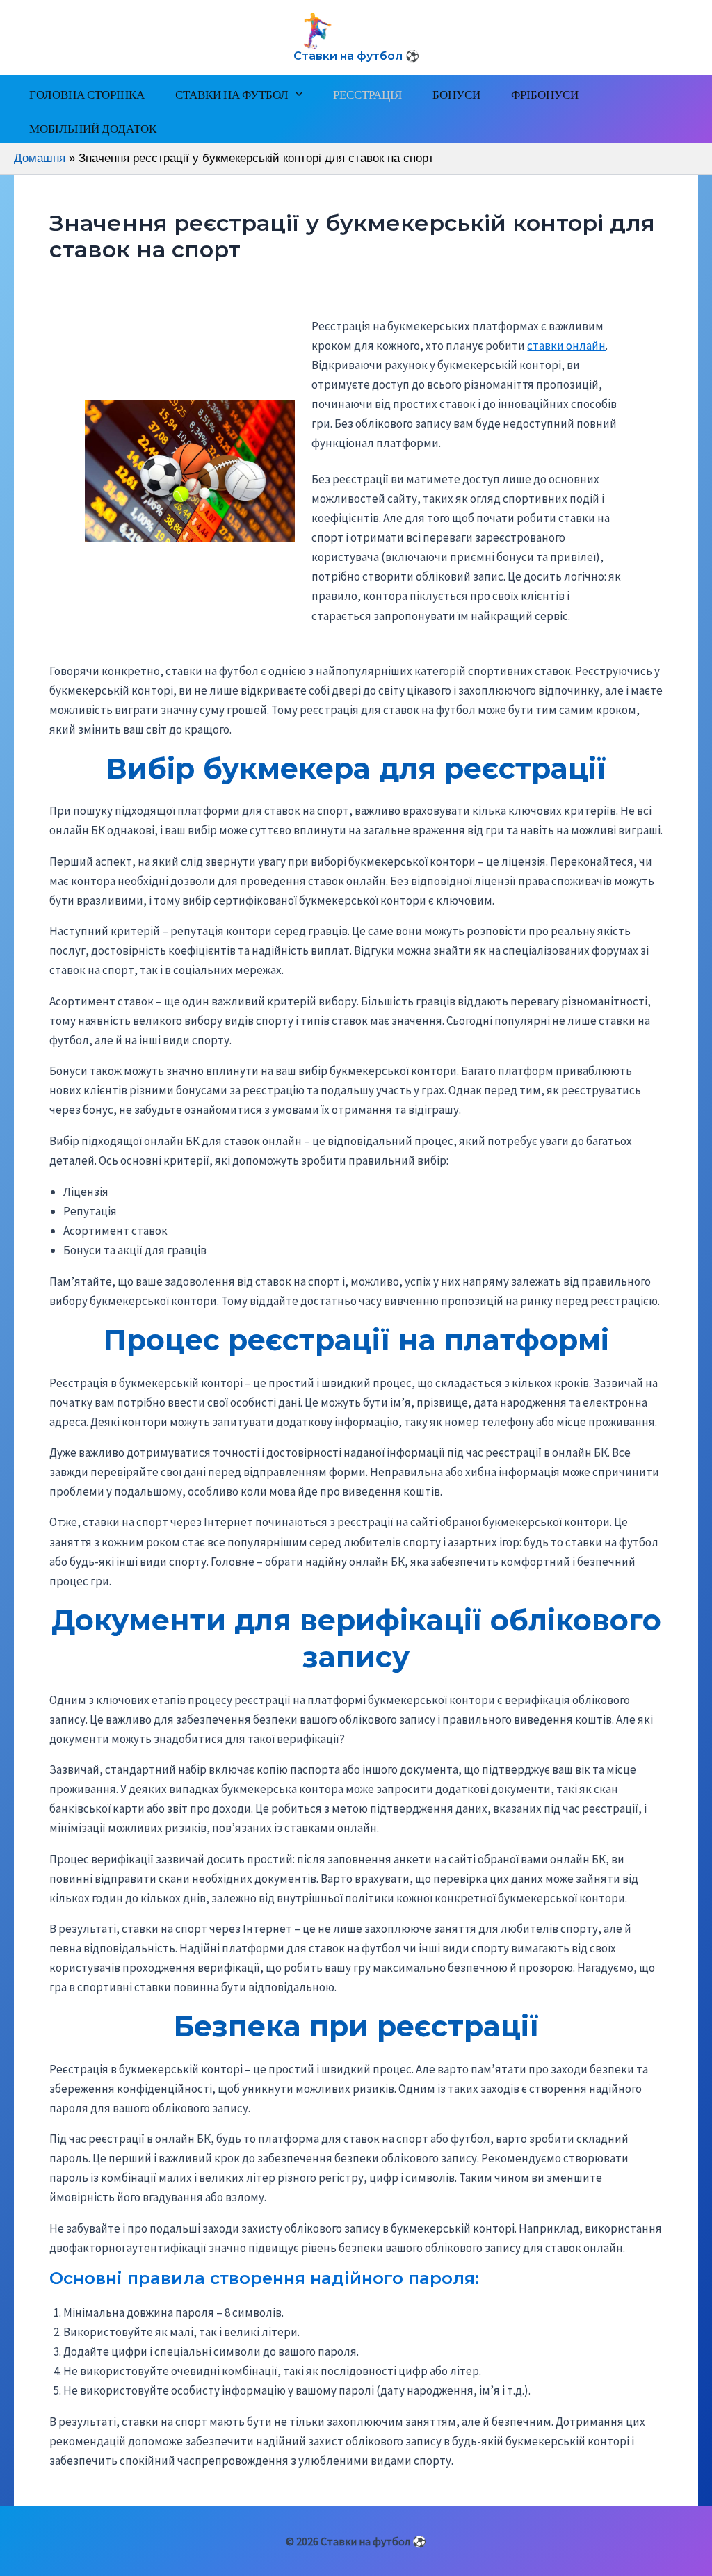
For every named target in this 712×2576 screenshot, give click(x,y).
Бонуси (456, 94)
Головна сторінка (87, 94)
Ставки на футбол (232, 94)
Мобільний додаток (93, 128)
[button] (296, 94)
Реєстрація (367, 94)
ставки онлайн (566, 346)
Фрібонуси (545, 94)
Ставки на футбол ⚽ (356, 56)
